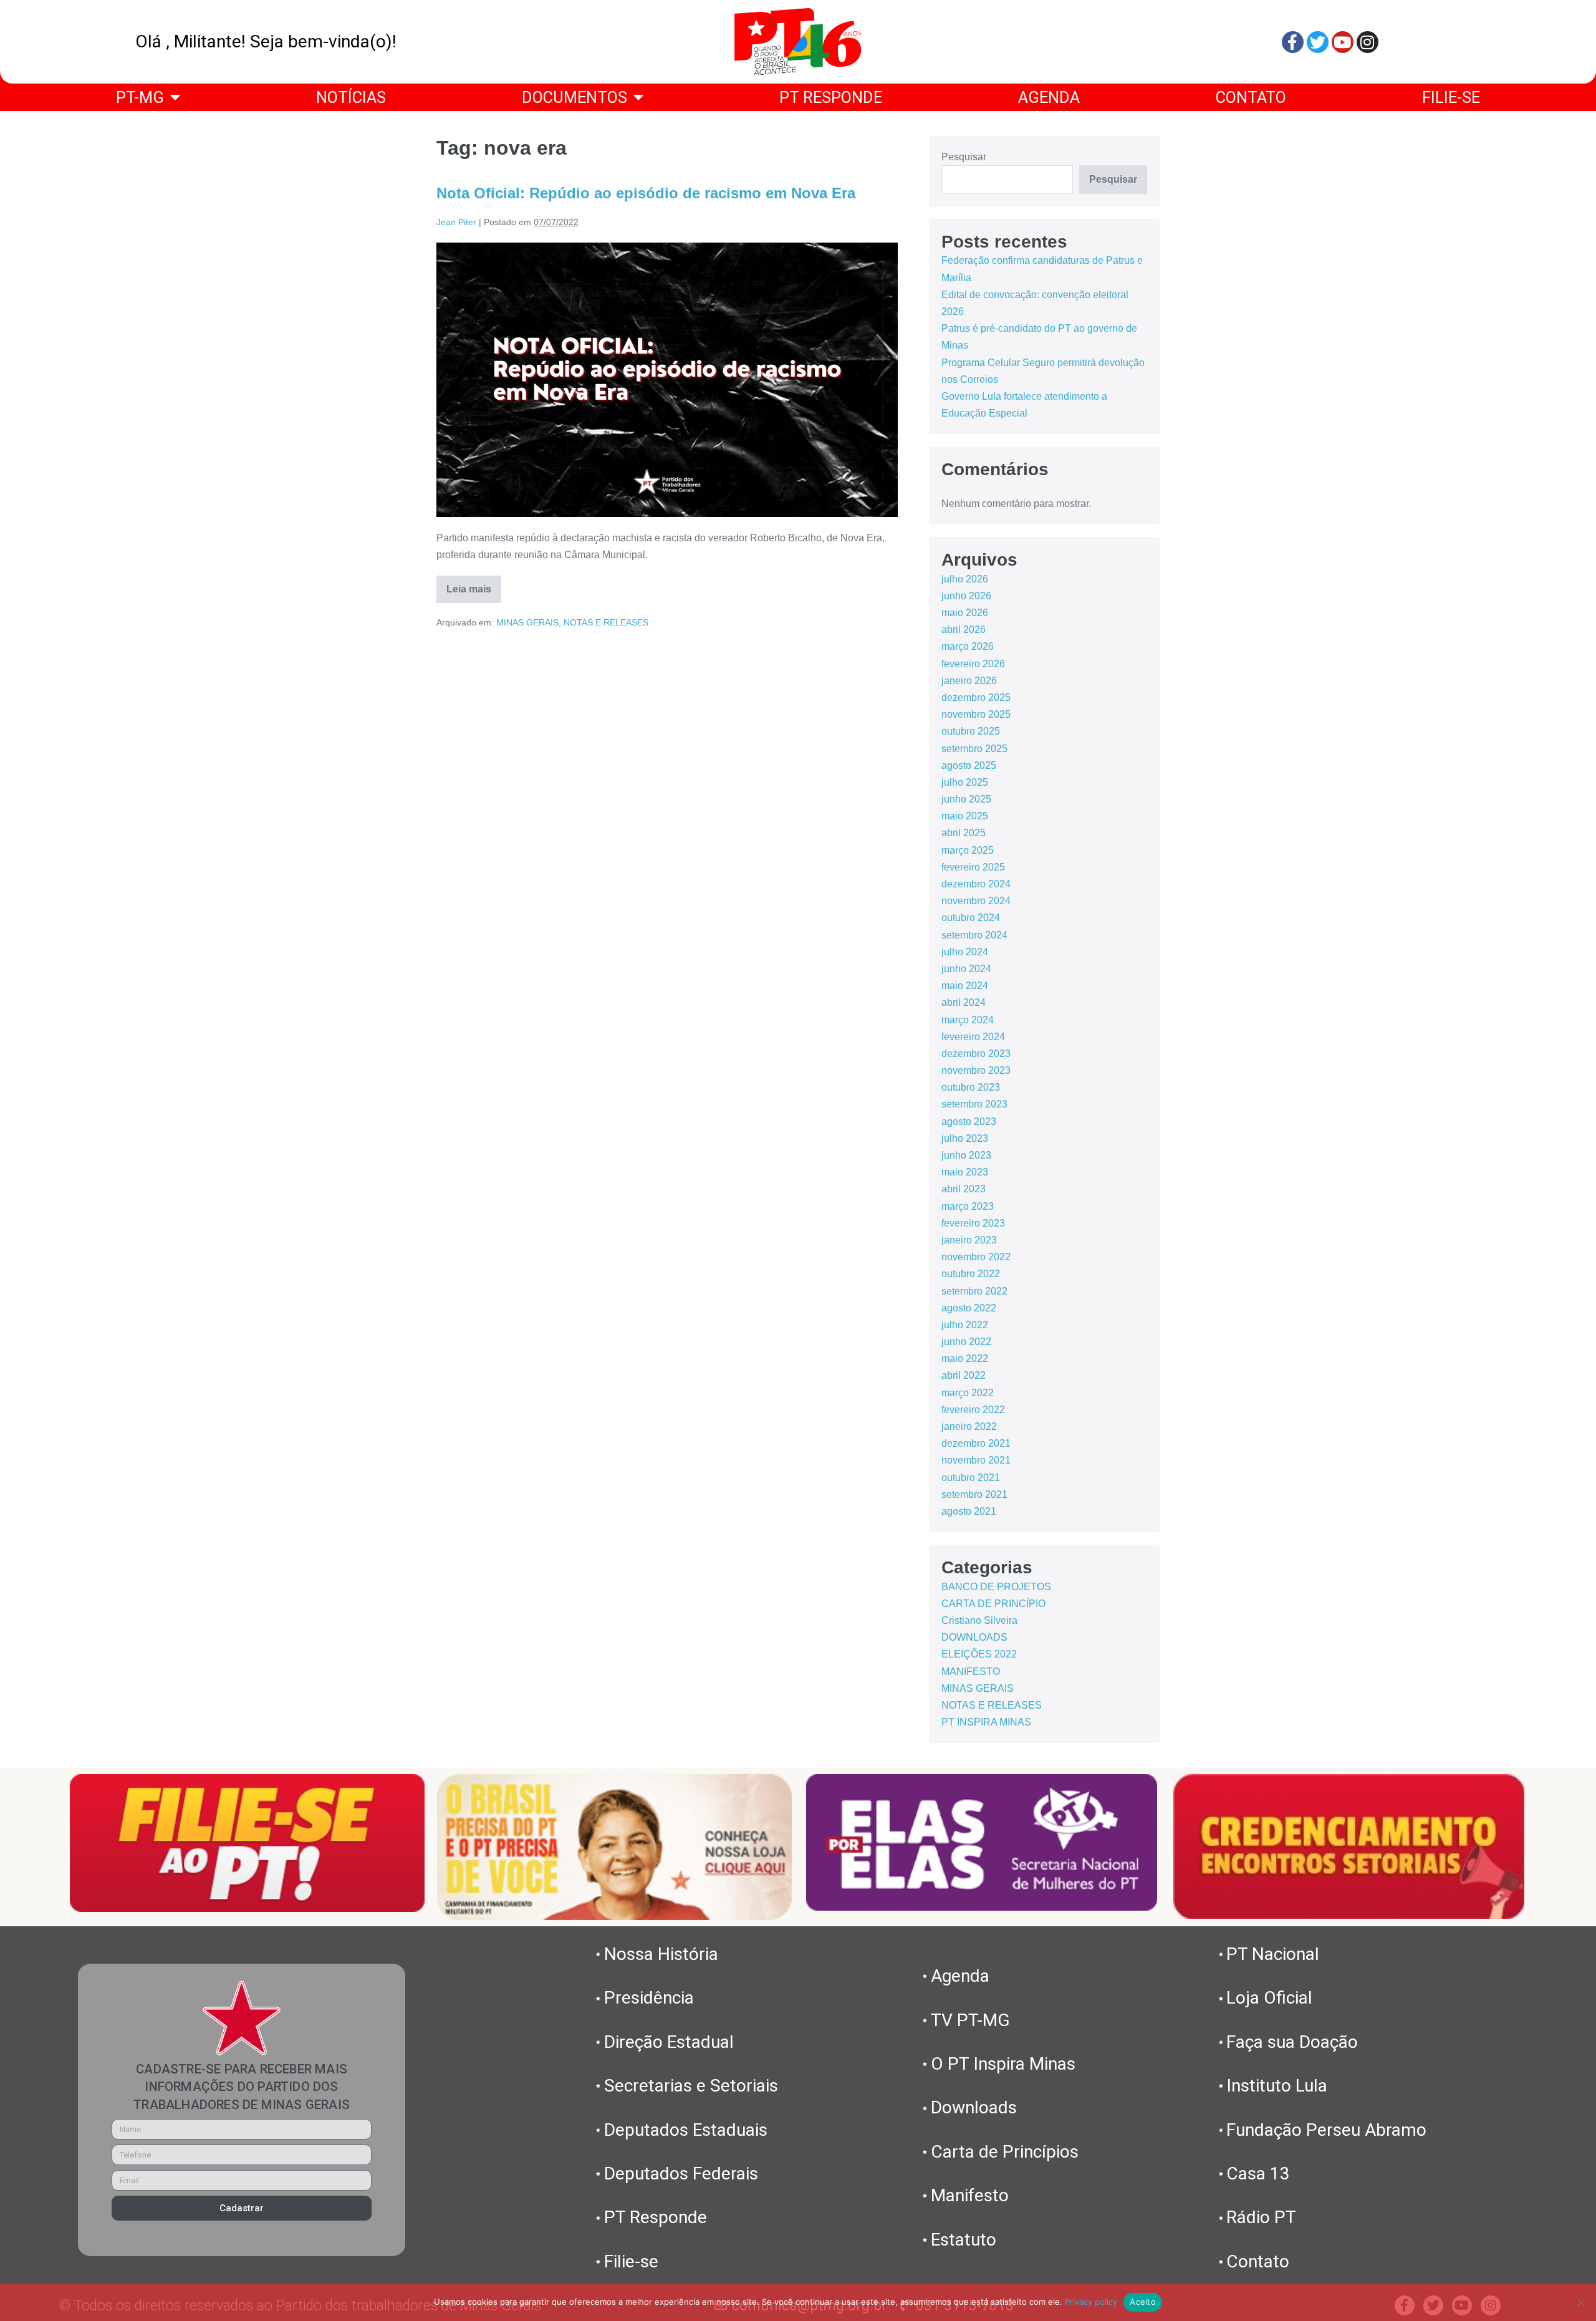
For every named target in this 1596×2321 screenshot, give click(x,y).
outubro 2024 (971, 918)
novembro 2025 (976, 714)
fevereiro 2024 (973, 1037)
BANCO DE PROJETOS (996, 1587)
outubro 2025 (971, 731)
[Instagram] (1368, 42)
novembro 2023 (976, 1070)
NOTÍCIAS (351, 97)
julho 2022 (965, 1325)
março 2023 (968, 1206)
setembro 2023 (974, 1104)
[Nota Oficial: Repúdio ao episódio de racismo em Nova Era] (667, 380)
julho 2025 (965, 782)
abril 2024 (964, 1002)
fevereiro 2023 (973, 1223)
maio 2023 (965, 1172)
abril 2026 (964, 630)
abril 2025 (964, 833)
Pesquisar (964, 157)
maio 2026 (965, 613)
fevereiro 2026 (973, 664)
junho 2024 (966, 969)
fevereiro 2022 (973, 1410)
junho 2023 (966, 1155)
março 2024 (968, 1020)
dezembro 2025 (976, 697)
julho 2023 (965, 1138)
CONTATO (1251, 97)
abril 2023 (964, 1189)
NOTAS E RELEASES (606, 622)
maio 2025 (965, 816)
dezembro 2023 (976, 1054)
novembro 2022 (976, 1257)
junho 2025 (966, 799)
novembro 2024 (976, 901)
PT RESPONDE (831, 97)
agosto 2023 (969, 1122)
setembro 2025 (974, 749)
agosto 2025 (969, 765)
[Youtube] (1343, 42)
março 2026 (968, 646)
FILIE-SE (1451, 97)
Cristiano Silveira (979, 1620)
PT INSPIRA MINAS (986, 1722)
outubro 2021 (971, 1478)
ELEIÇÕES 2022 (979, 1654)
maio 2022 (965, 1358)
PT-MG (140, 97)
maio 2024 (965, 986)
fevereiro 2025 (973, 867)
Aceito (1143, 2302)
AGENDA (1049, 97)
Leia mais (474, 585)
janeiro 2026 (969, 681)
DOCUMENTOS (574, 97)
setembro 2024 (974, 935)
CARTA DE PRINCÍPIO (993, 1604)
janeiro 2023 (969, 1240)
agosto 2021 (969, 1511)
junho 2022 (966, 1342)
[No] (1580, 2302)
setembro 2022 (974, 1291)
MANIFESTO (971, 1672)
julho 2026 (965, 579)
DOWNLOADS (974, 1637)
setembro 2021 (974, 1494)
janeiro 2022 (969, 1426)
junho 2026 (966, 596)
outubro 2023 (971, 1087)
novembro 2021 (976, 1460)
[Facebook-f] (1293, 42)
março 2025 (968, 850)
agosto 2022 (969, 1308)
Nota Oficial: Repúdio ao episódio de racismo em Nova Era (646, 193)
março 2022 (968, 1393)
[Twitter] (1318, 42)
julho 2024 (965, 952)
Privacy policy (1091, 2302)
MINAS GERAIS (527, 622)
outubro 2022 (971, 1274)
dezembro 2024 (976, 884)
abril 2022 (964, 1375)
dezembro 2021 (976, 1443)
